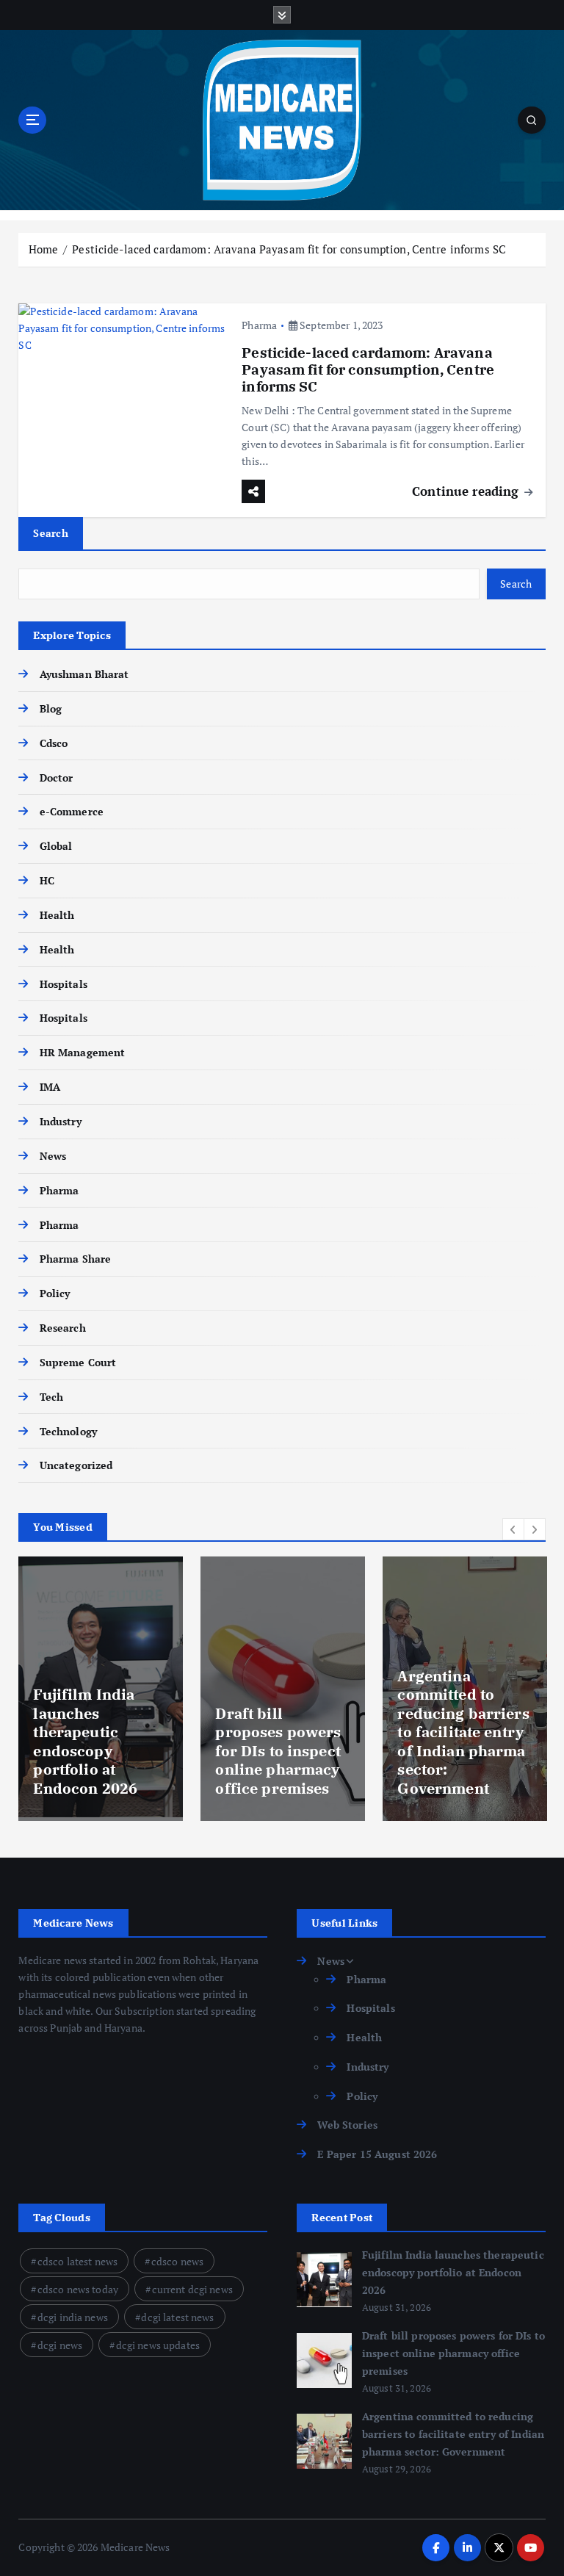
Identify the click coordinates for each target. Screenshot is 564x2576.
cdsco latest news (77, 2261)
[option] (101, 1689)
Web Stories (347, 2125)
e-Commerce (72, 812)
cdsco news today (78, 2289)
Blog (51, 709)
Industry (60, 1122)
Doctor (56, 778)
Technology (68, 1432)
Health (57, 915)
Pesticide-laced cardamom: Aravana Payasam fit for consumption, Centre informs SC (289, 249)
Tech (51, 1397)
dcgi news (60, 2345)
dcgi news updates (158, 2345)
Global (56, 846)
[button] (513, 1529)
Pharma (259, 325)
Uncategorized (76, 1465)
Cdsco (54, 743)
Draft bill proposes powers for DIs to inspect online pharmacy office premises (278, 1751)
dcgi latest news (177, 2317)
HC (47, 881)
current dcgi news (192, 2289)
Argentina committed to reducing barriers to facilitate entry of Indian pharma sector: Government (463, 1732)
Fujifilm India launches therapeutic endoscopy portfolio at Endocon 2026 (85, 1741)
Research (62, 1328)
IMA (50, 1087)
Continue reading (467, 491)
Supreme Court (78, 1363)
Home (44, 249)
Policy (55, 1294)
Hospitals (63, 984)
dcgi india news (73, 2317)
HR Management (82, 1053)
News (53, 1156)
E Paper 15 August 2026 (377, 2154)
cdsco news (177, 2261)
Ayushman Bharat (84, 674)
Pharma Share (75, 1259)
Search (51, 533)
